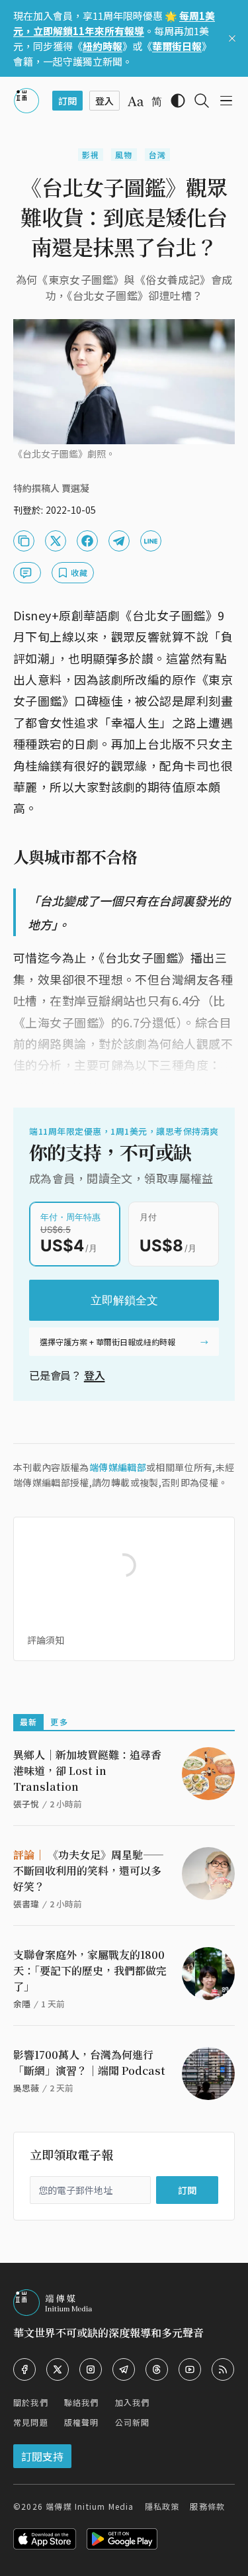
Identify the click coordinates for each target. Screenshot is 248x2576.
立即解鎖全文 (124, 1300)
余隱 (22, 2004)
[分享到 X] (56, 541)
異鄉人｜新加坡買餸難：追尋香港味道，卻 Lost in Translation (87, 1771)
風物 (124, 155)
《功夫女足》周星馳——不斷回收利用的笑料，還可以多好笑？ (89, 1871)
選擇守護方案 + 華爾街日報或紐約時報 (107, 1342)
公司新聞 (133, 2422)
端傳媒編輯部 (118, 1467)
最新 (28, 1722)
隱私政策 (162, 2506)
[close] (232, 38)
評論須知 (46, 1640)
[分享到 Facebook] (87, 541)
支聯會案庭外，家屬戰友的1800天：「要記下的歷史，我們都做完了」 (90, 1971)
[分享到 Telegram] (119, 541)
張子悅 (26, 1804)
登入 (95, 1375)
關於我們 (31, 2402)
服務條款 (207, 2506)
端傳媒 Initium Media (90, 2506)
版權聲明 (82, 2422)
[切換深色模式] (178, 101)
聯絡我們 (82, 2402)
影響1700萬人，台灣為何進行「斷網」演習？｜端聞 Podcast (89, 2063)
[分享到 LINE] (151, 541)
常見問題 (31, 2422)
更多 (59, 1722)
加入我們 (133, 2402)
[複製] (24, 541)
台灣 (157, 155)
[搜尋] (202, 101)
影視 (91, 155)
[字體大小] (136, 101)
